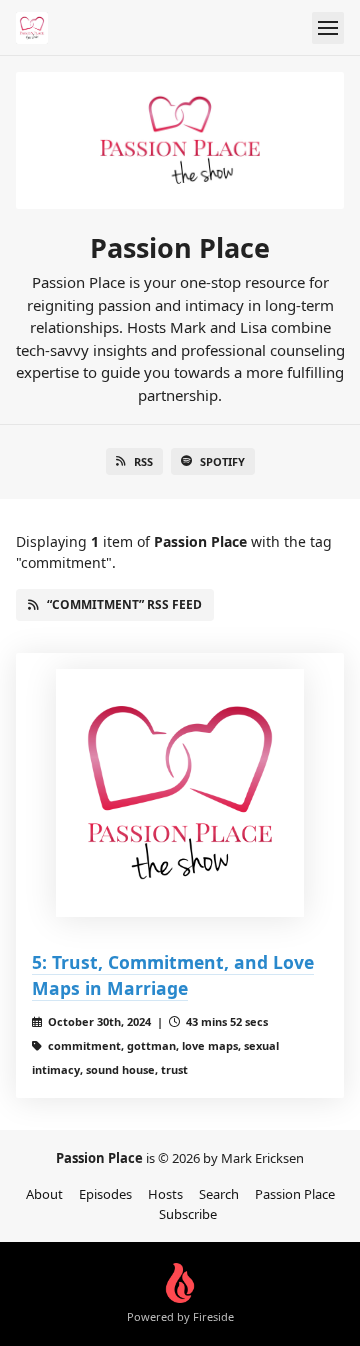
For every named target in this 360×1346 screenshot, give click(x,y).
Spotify (222, 461)
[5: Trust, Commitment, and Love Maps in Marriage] (180, 793)
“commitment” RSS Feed (124, 604)
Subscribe (188, 1214)
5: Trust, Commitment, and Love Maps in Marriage (173, 975)
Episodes (105, 1194)
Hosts (165, 1194)
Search (219, 1194)
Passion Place (295, 1194)
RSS (143, 461)
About (44, 1194)
